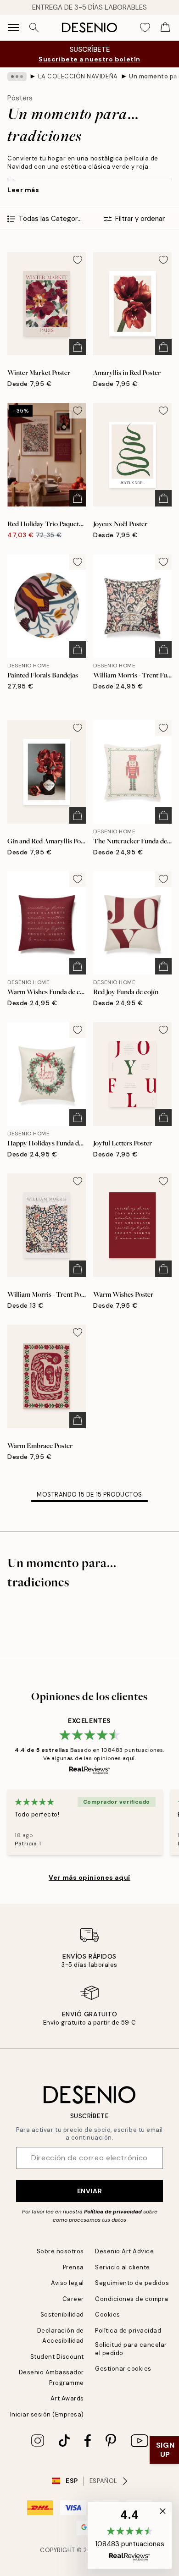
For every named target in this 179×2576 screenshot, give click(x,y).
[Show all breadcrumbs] (17, 77)
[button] (130, 2535)
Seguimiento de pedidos (132, 2283)
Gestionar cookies (123, 2369)
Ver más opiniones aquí (89, 1877)
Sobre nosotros (60, 2251)
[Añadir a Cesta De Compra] (78, 347)
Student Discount (57, 2357)
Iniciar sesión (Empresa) (47, 2414)
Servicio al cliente (123, 2267)
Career (73, 2299)
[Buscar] (34, 28)
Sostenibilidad (62, 2315)
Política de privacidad (113, 2212)
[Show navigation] (14, 28)
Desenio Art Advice (124, 2251)
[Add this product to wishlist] (78, 260)
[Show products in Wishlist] (145, 28)
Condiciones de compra (132, 2299)
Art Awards (67, 2398)
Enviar (89, 2191)
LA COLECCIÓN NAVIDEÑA (78, 76)
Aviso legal (67, 2283)
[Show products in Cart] (165, 28)
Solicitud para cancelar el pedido (131, 2349)
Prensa (73, 2267)
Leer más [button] (23, 190)
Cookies (108, 2315)
